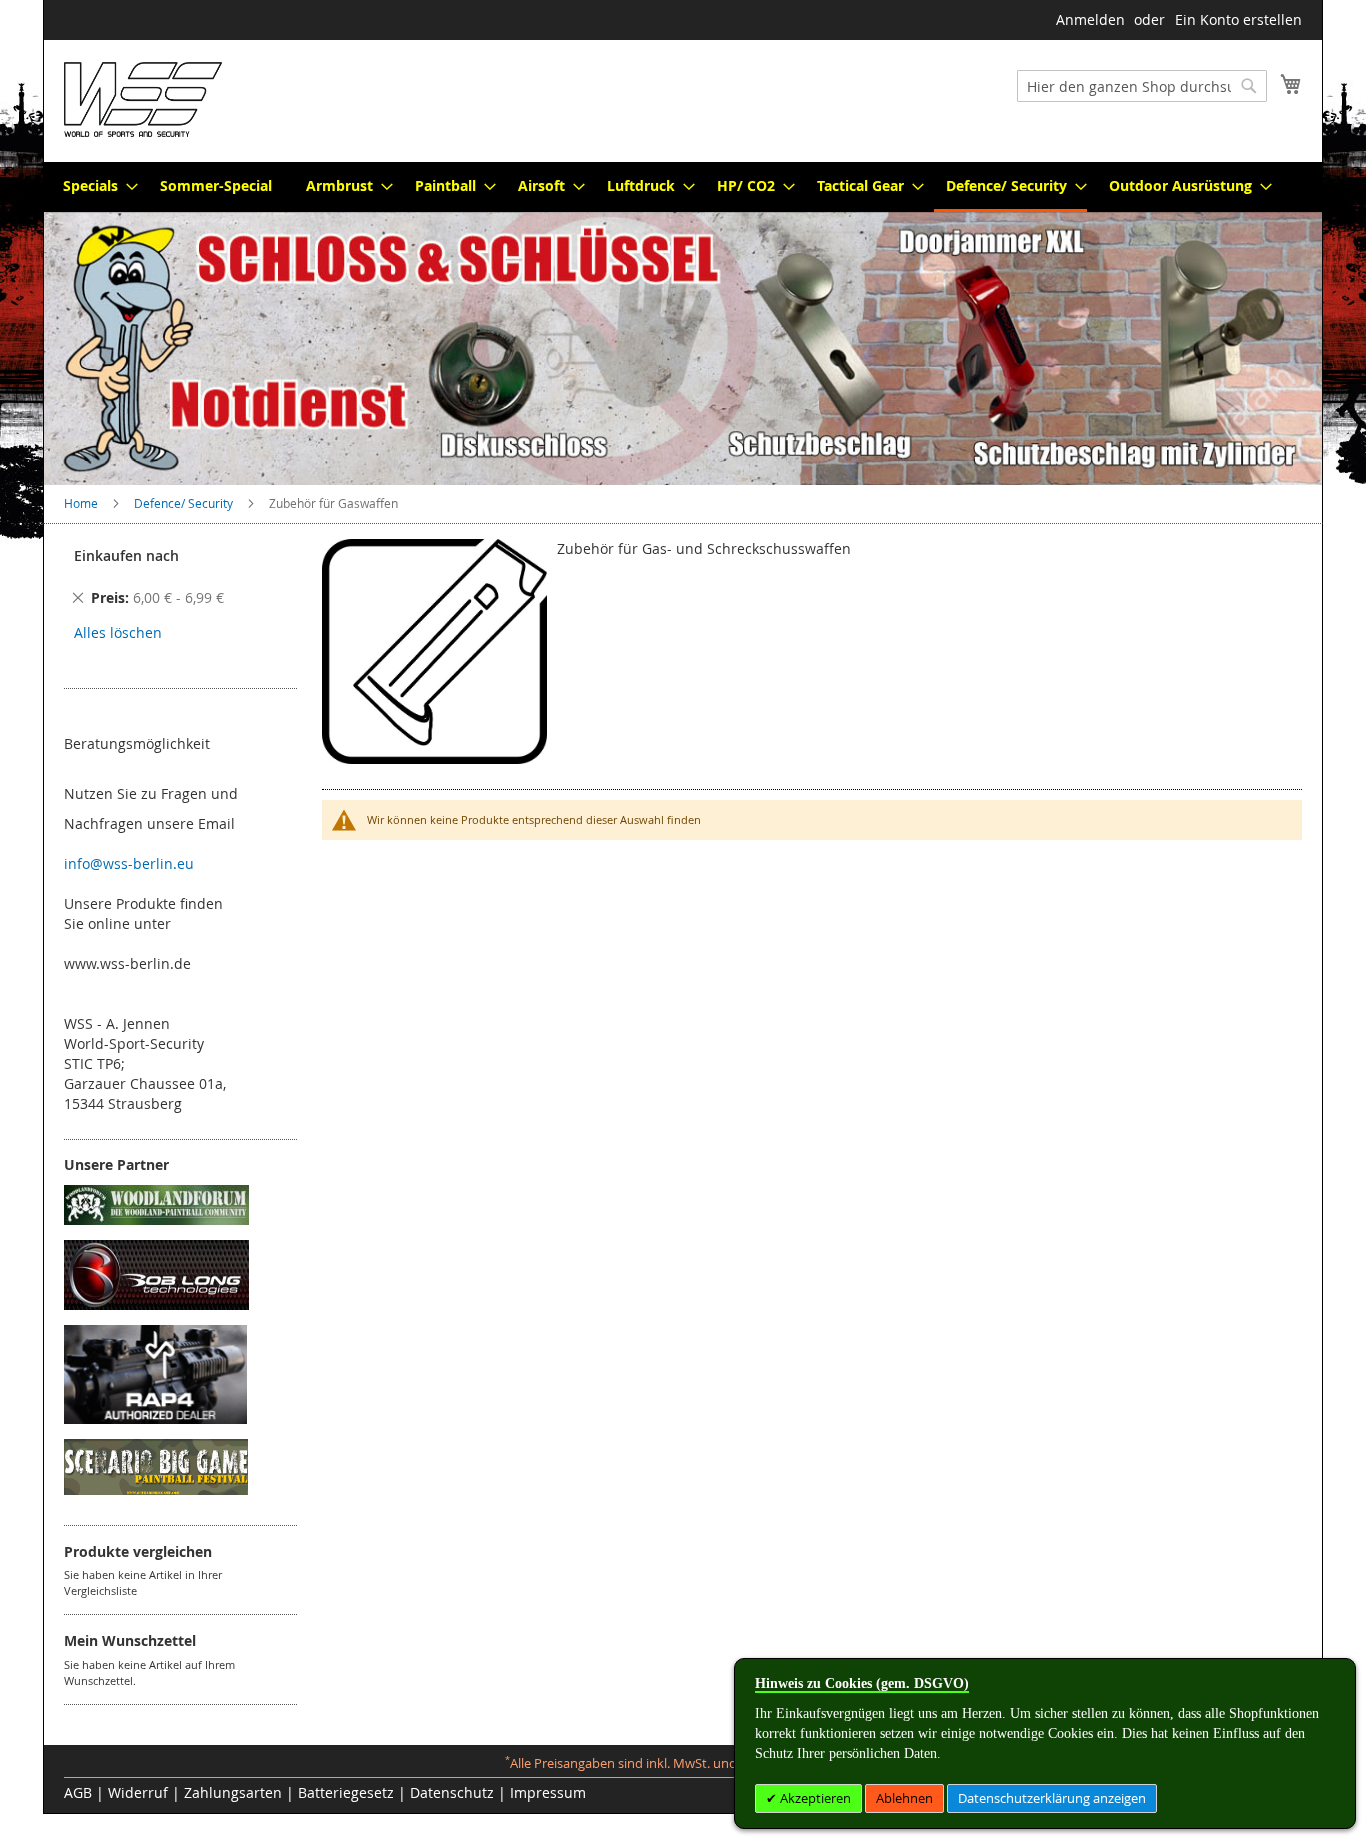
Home (82, 503)
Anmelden (1090, 19)
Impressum (548, 1792)
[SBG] (156, 1489)
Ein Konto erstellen (1238, 19)
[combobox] (1142, 86)
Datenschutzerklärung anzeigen (1052, 1798)
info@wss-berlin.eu (129, 863)
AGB (78, 1792)
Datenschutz (452, 1792)
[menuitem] (94, 185)
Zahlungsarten (233, 1792)
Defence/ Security (185, 503)
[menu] (683, 187)
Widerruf (138, 1792)
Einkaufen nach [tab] (126, 555)
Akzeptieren (814, 1798)
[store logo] (143, 99)
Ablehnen (904, 1798)
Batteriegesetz (346, 1792)
